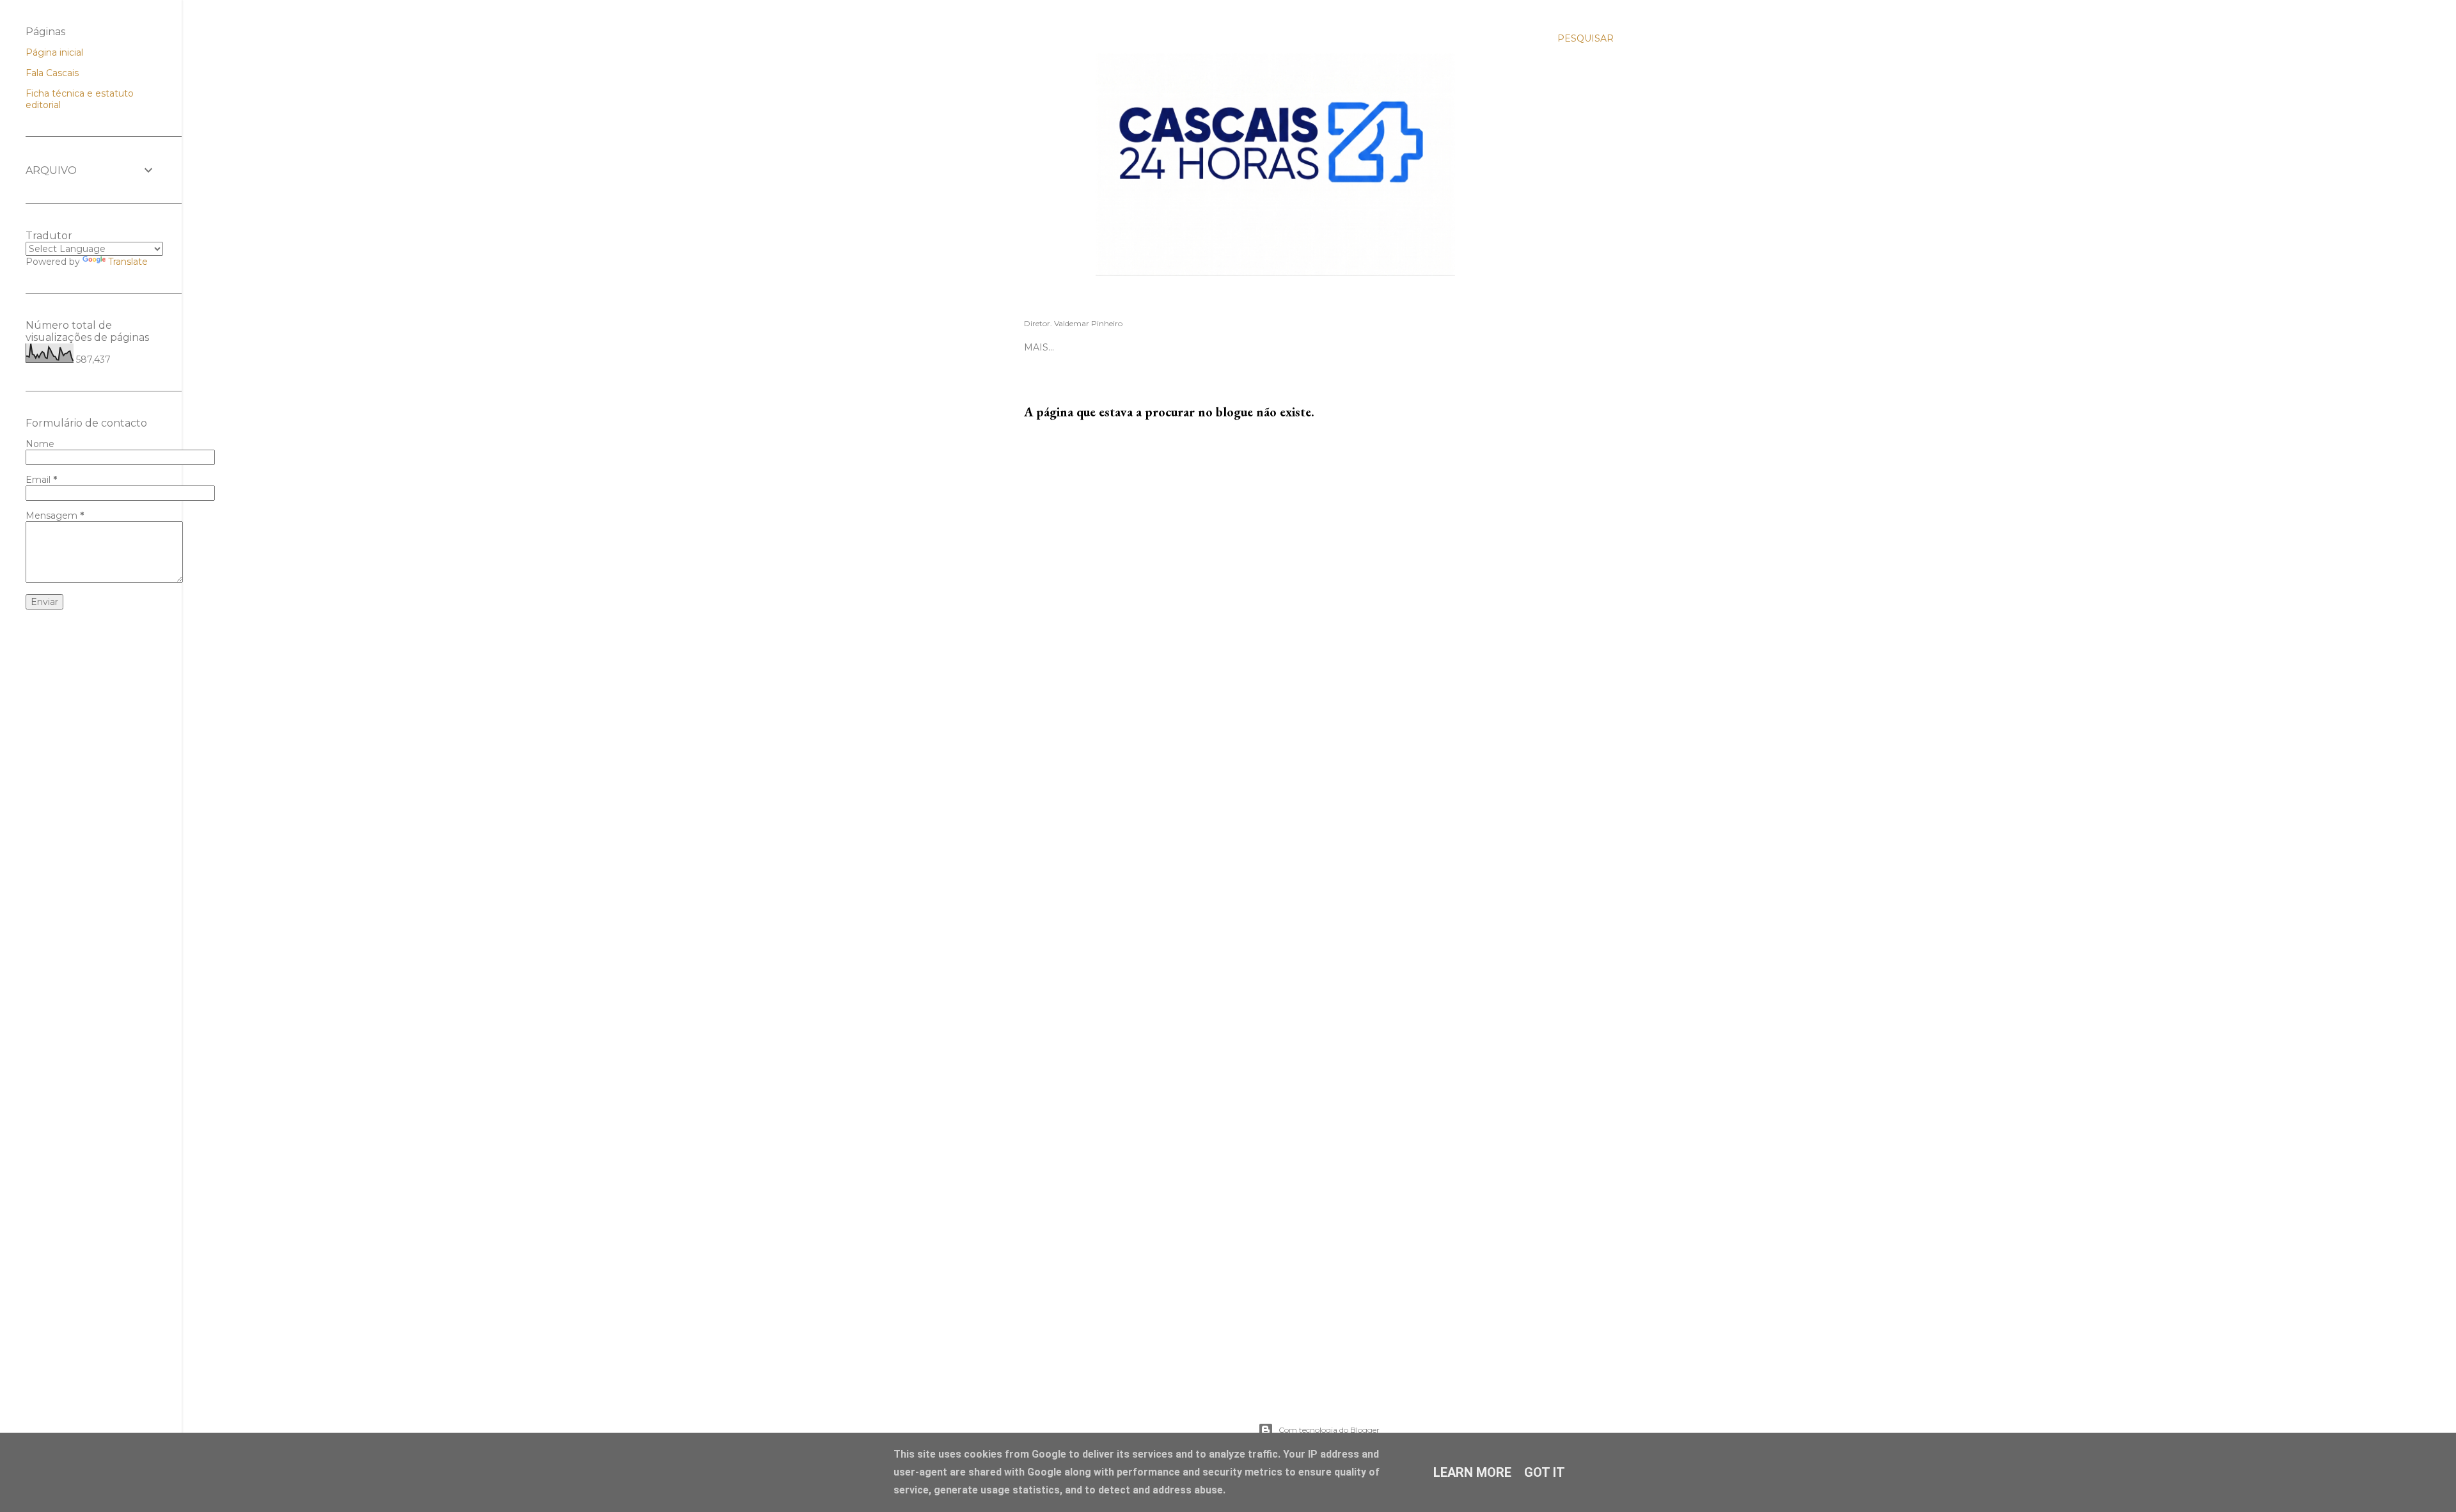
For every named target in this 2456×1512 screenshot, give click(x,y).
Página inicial (54, 52)
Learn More (1472, 1472)
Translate (128, 262)
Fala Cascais (52, 73)
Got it (1545, 1472)
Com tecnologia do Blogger (1329, 1430)
